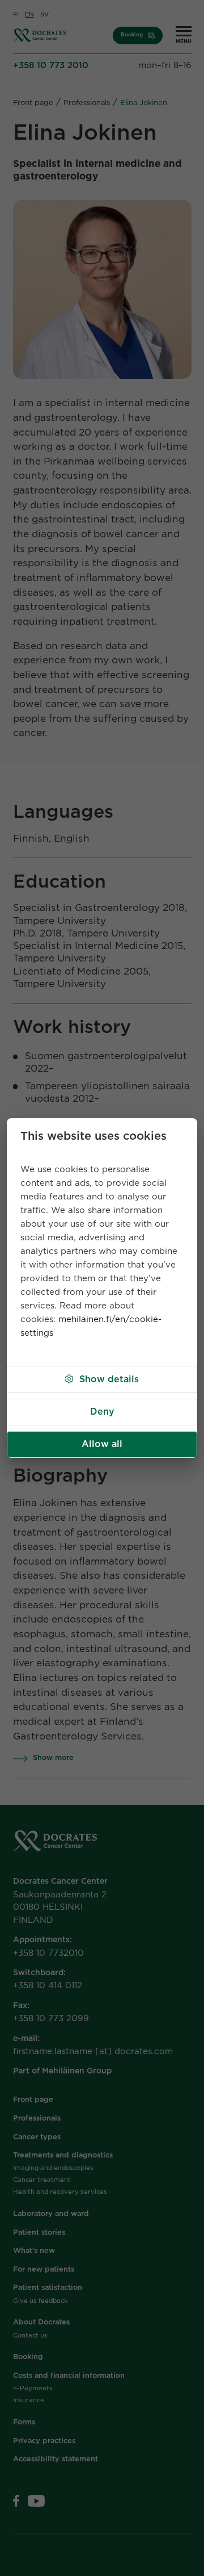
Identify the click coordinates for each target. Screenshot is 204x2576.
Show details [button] (109, 1379)
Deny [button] (102, 1412)
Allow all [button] (102, 1444)
